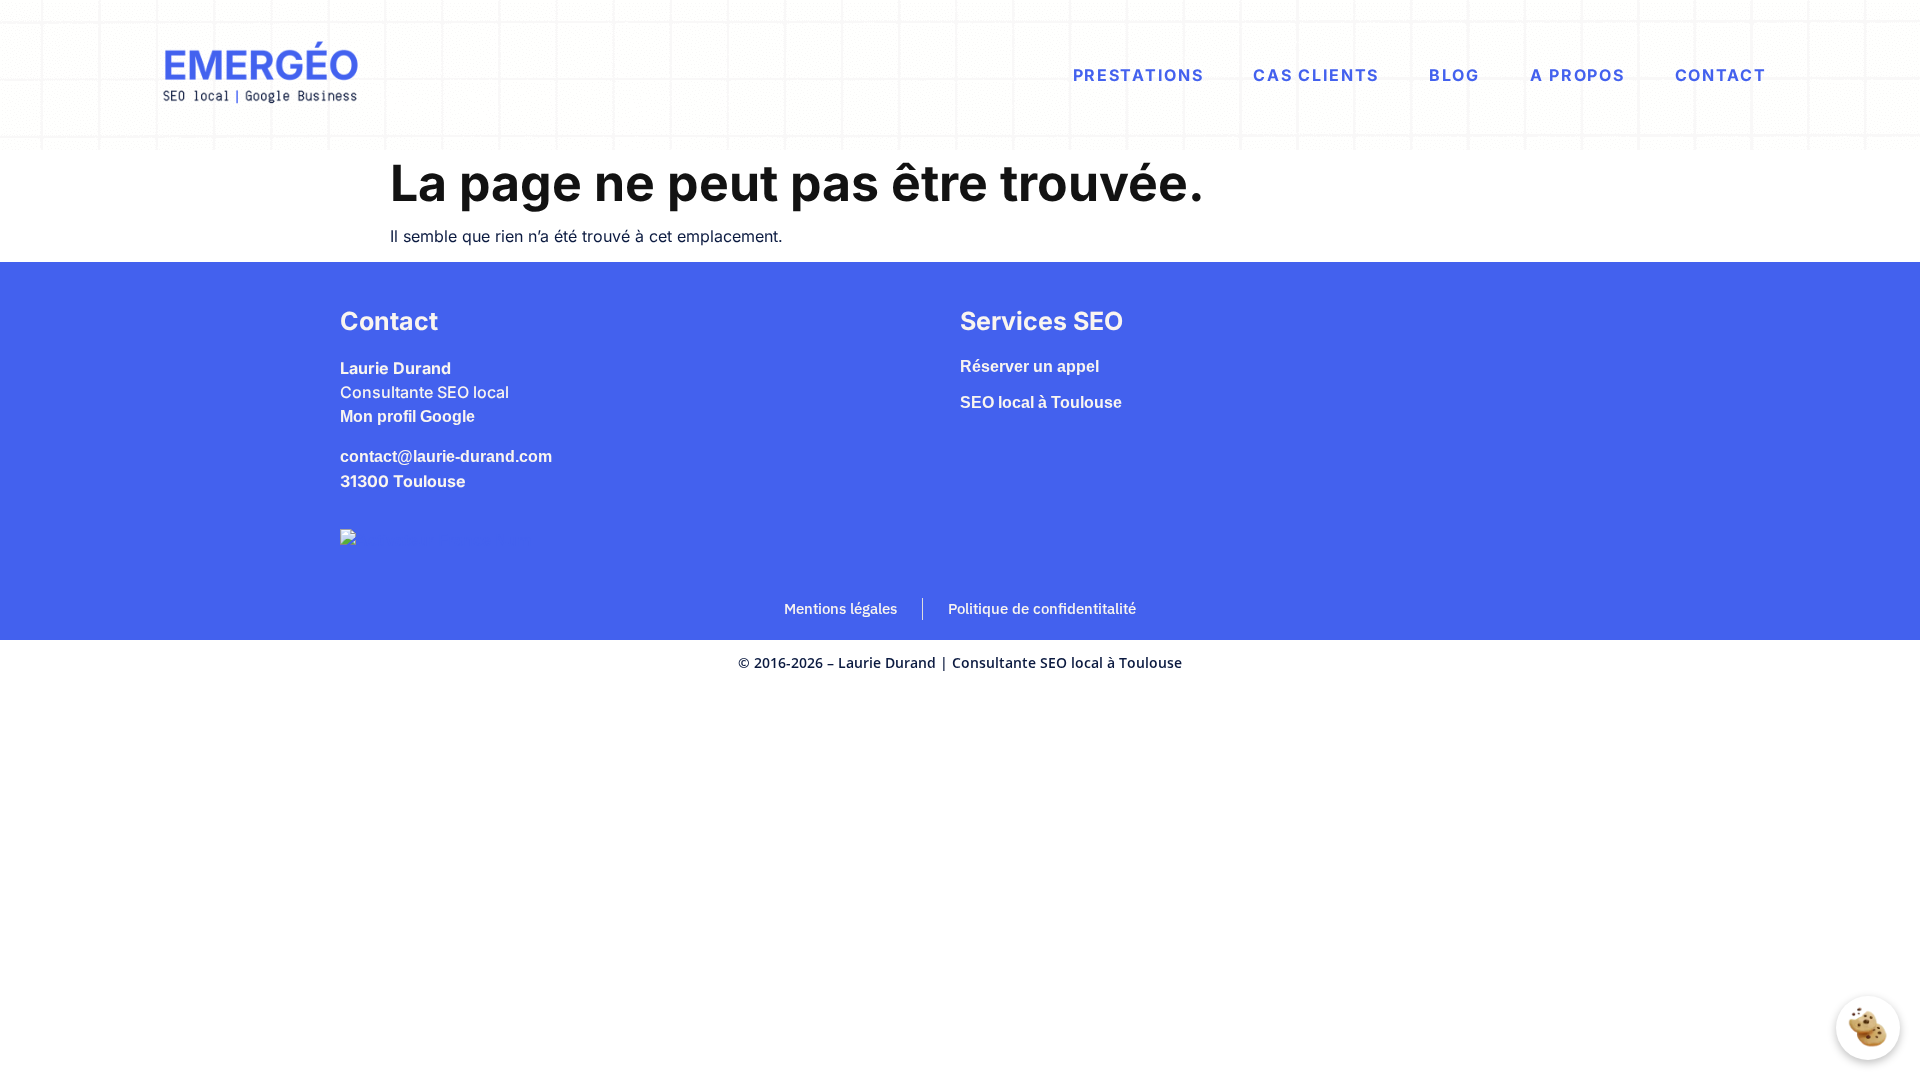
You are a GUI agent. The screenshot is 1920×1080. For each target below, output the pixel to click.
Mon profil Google (407, 416)
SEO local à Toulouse (1041, 402)
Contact (1721, 75)
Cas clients (1316, 75)
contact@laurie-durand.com (446, 456)
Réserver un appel (1029, 366)
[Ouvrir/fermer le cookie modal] (1868, 1028)
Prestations (1138, 75)
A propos (1577, 75)
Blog (1454, 75)
